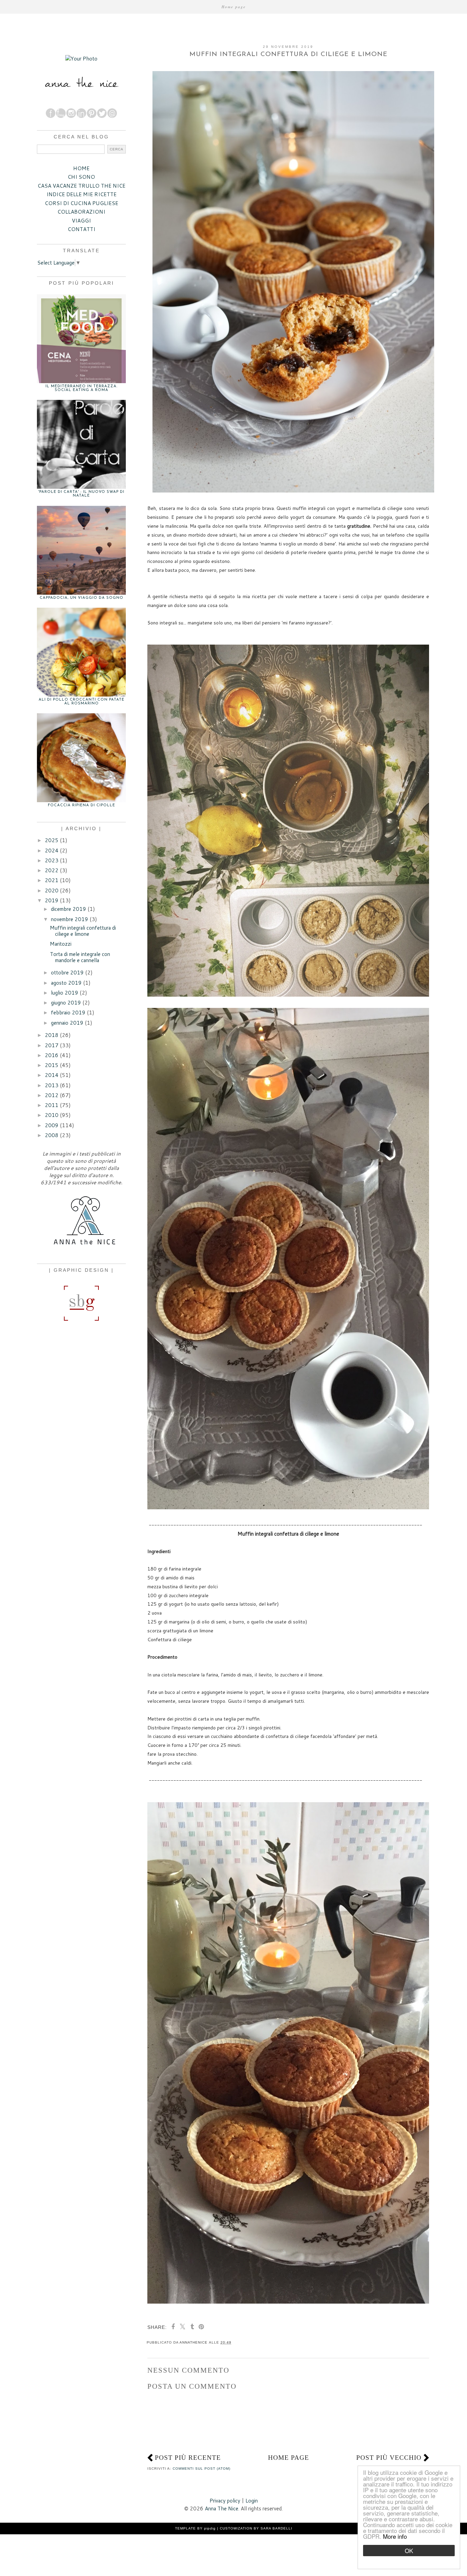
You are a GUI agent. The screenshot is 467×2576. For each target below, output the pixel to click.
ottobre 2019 (67, 973)
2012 (52, 1095)
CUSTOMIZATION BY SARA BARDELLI (256, 2528)
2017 (52, 1045)
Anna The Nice (222, 2508)
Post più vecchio (389, 2458)
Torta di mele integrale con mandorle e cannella (80, 957)
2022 (52, 870)
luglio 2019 (65, 993)
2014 (52, 1075)
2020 (52, 891)
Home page (234, 7)
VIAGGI (81, 221)
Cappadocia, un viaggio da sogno (82, 598)
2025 (52, 840)
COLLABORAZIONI (81, 212)
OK (409, 2551)
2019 (52, 900)
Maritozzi (61, 944)
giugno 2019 (66, 1003)
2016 (52, 1055)
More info (395, 2536)
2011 (52, 1105)
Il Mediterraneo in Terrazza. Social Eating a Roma (82, 388)
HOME (81, 168)
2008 (52, 1135)
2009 (52, 1125)
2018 (52, 1035)
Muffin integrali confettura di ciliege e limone (83, 931)
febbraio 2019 (68, 1013)
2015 (52, 1065)
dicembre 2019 (69, 909)
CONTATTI (82, 229)
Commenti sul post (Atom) (202, 2469)
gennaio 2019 (67, 1023)
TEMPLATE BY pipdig (195, 2528)
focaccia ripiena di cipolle (82, 805)
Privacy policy (225, 2501)
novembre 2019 (70, 919)
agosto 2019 (66, 983)
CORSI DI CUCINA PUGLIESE (82, 203)
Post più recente (188, 2458)
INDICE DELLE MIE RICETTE (82, 194)
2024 (52, 851)
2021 (52, 880)
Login (252, 2501)
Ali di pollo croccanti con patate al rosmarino (82, 702)
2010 (52, 1115)
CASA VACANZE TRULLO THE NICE (82, 186)
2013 (52, 1085)
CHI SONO (81, 177)
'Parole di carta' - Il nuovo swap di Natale (81, 494)
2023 (52, 860)
